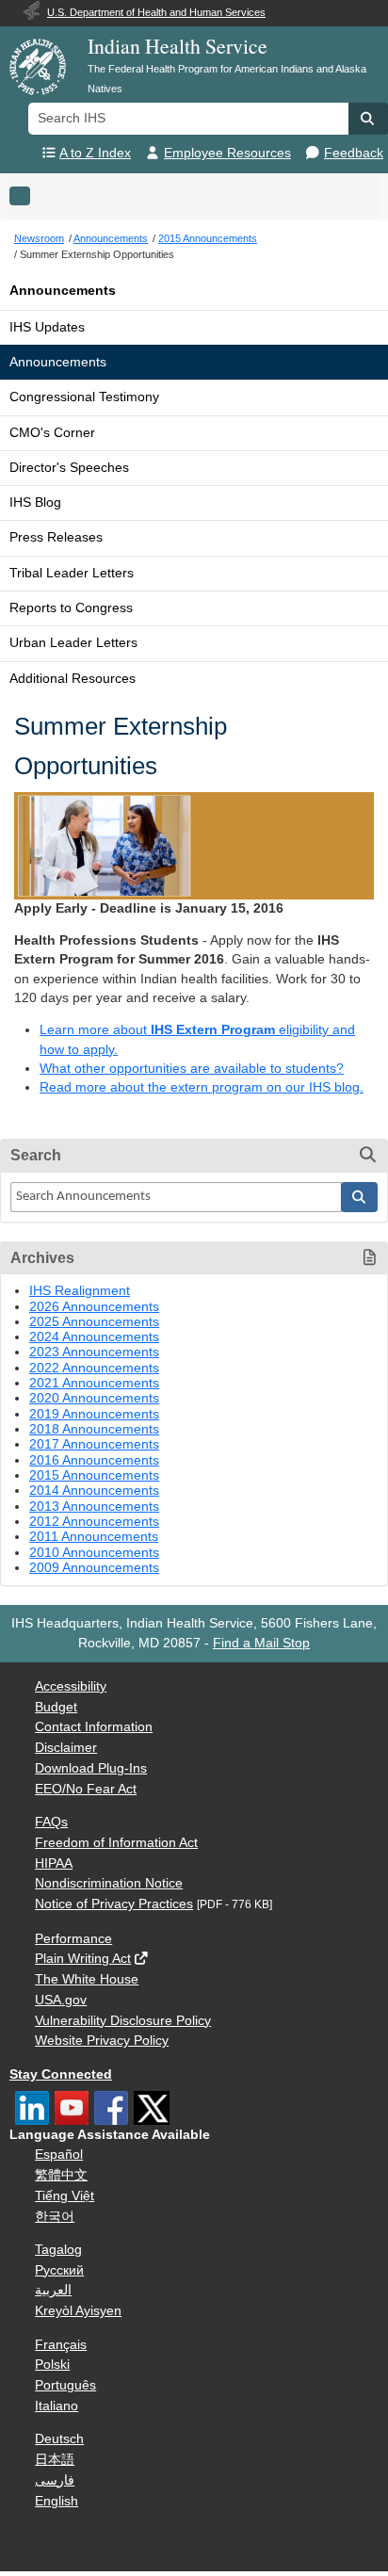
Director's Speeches (69, 468)
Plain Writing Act (83, 1959)
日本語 (55, 2460)
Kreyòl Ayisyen (78, 2311)
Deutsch (59, 2439)
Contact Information (94, 1727)
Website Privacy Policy (102, 2041)
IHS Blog (35, 502)
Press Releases (56, 537)
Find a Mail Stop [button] (261, 1643)
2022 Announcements (94, 1368)
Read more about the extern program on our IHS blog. (202, 1087)
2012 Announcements (94, 1522)
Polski (52, 2365)
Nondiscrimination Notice (109, 1883)
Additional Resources (73, 679)
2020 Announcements (94, 1398)
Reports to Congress (71, 608)
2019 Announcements (94, 1414)
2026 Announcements (94, 1307)
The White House (87, 1979)
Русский (59, 2270)
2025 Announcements (94, 1322)
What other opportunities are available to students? (192, 1069)
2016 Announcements (94, 1460)
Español (59, 2155)
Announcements (63, 291)
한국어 (55, 2217)
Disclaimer (66, 1748)
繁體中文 (61, 2175)
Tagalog (58, 2250)
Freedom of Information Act (116, 1843)
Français (61, 2345)
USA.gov (61, 2000)
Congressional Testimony (84, 397)
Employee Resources (227, 153)
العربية (53, 2290)
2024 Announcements (94, 1337)
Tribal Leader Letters (72, 573)
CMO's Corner (52, 433)
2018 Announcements (94, 1429)
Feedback (354, 153)
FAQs (51, 1822)
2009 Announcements (94, 1568)
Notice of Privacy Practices (114, 1904)
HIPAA (54, 1863)
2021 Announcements (94, 1383)
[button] (368, 119)
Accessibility (71, 1686)
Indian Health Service (178, 46)
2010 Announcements (94, 1553)
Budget (56, 1707)
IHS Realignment (80, 1291)
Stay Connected (61, 2074)
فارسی (55, 2480)
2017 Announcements (94, 1444)
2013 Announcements (94, 1507)
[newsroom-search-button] (360, 1197)
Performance (73, 1939)
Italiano (57, 2406)
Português (65, 2385)
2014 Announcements (94, 1491)
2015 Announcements (94, 1475)
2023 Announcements (94, 1352)
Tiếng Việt (65, 2196)
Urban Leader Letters (73, 643)
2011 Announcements (94, 1537)
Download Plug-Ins (91, 1768)
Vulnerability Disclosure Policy (123, 2021)
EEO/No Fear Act (86, 1789)
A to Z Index (95, 153)
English (57, 2501)
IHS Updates (47, 327)
